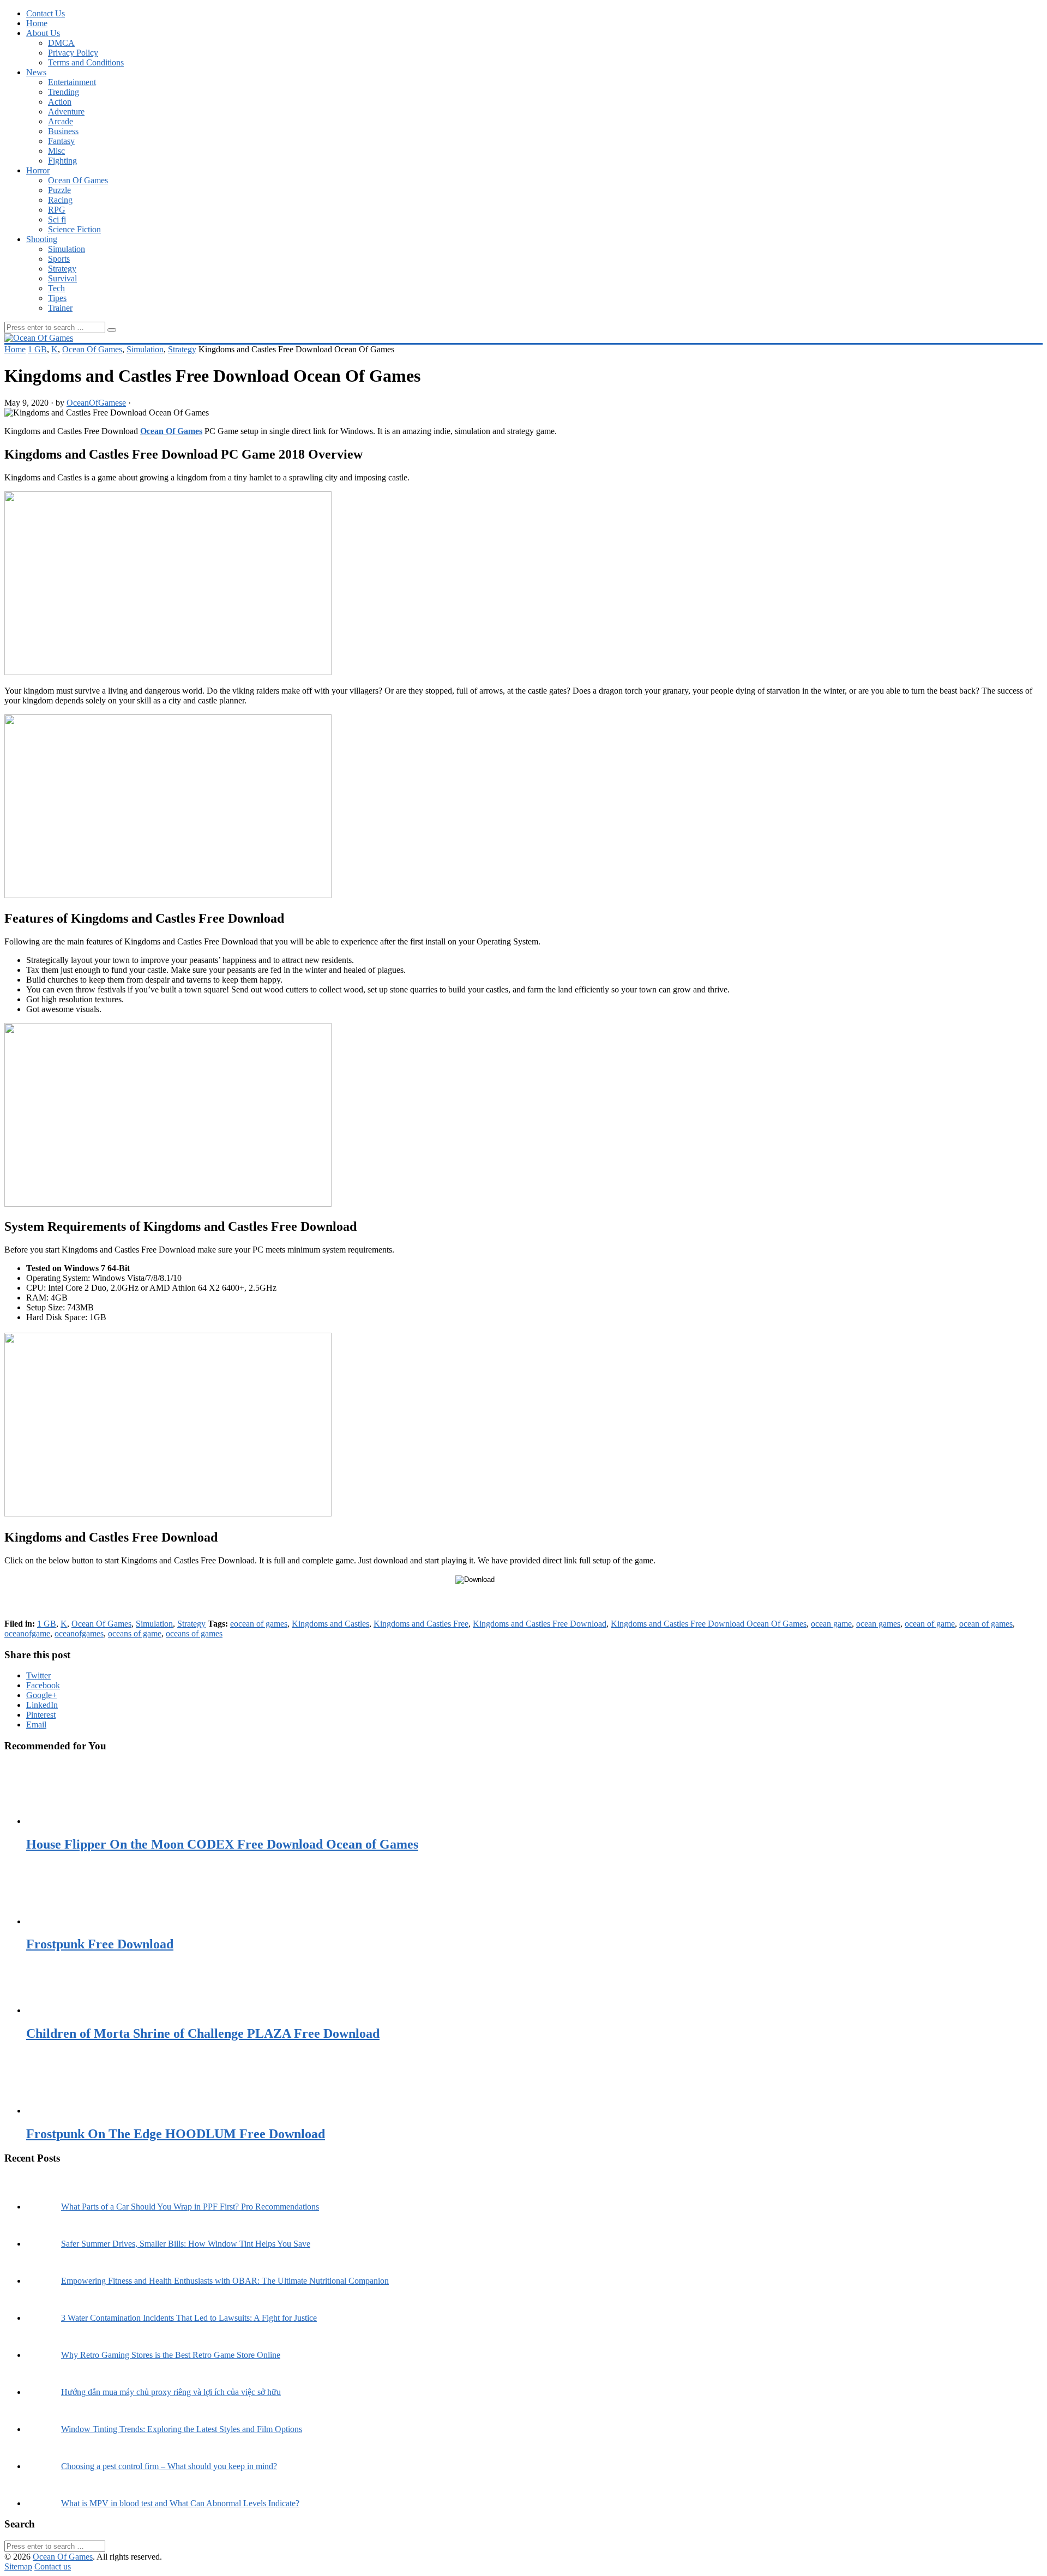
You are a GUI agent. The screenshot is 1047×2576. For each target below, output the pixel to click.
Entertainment (72, 82)
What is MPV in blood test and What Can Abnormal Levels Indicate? (180, 2503)
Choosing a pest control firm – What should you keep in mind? (169, 2466)
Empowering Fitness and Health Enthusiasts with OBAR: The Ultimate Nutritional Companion (225, 2281)
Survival (62, 278)
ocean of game (930, 1624)
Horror (38, 170)
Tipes (57, 298)
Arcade (61, 121)
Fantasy (61, 141)
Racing (60, 200)
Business (63, 131)
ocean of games (986, 1624)
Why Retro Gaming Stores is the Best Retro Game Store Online (171, 2355)
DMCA (61, 43)
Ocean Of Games (78, 180)
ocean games (878, 1624)
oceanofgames (79, 1633)
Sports (59, 259)
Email (36, 1725)
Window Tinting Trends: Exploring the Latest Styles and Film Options (182, 2429)
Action (60, 102)
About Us (43, 33)
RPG (57, 210)
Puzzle (59, 190)
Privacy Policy (73, 53)
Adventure (66, 112)
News (36, 72)
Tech (56, 288)
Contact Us (46, 13)
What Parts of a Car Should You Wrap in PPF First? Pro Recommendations (190, 2207)
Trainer (60, 308)
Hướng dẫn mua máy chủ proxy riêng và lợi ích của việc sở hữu (171, 2392)
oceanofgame (27, 1633)
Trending (64, 92)
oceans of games (194, 1633)
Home (37, 23)
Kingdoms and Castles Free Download (540, 1624)
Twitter (38, 1675)
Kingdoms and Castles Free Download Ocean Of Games (709, 1624)
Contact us (53, 2566)
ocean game (831, 1624)
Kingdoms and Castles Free (421, 1624)
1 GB (37, 349)
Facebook (43, 1685)
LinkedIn (42, 1705)
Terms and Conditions (86, 62)
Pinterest (41, 1715)
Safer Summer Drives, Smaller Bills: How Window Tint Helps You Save (186, 2244)
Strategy (62, 269)
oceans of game (135, 1633)
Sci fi (57, 219)
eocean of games (259, 1624)
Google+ (41, 1695)
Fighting (62, 161)
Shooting (42, 239)
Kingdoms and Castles (330, 1624)
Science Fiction (74, 229)
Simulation (67, 249)
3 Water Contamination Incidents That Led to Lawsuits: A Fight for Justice (189, 2318)
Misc (56, 151)
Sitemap (18, 2566)
